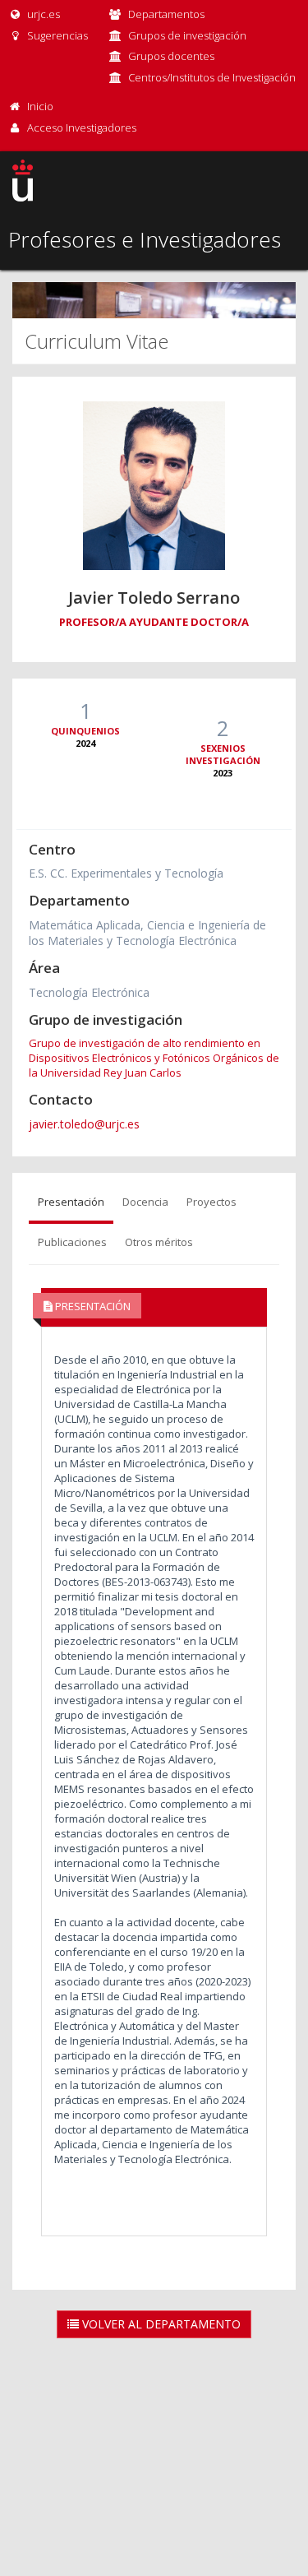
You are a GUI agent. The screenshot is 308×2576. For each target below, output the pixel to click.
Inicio (40, 106)
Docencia (145, 1202)
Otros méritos (159, 1242)
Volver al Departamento (160, 2324)
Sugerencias (56, 35)
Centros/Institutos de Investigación (212, 77)
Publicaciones (72, 1242)
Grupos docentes (171, 56)
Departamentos (166, 14)
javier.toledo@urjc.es (84, 1124)
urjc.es (42, 14)
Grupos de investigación (187, 35)
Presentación (71, 1202)
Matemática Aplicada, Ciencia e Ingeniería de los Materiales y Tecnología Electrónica (147, 933)
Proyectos (211, 1202)
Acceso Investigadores (82, 127)
